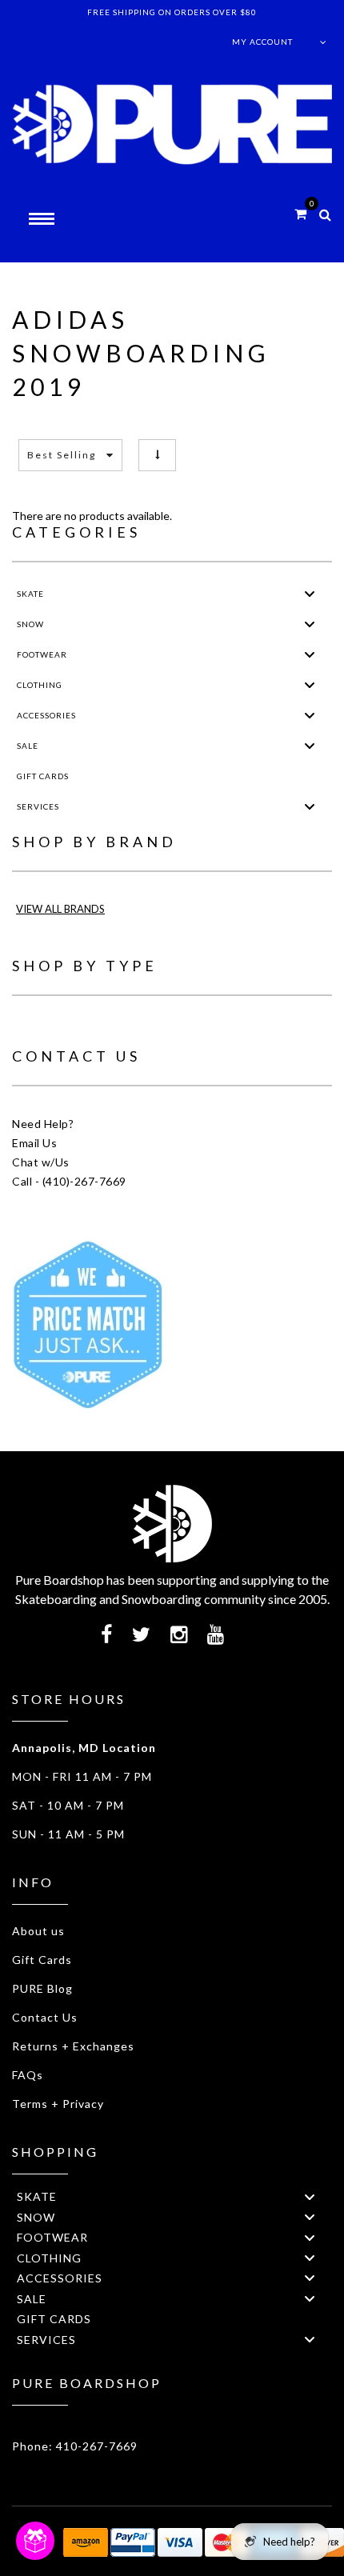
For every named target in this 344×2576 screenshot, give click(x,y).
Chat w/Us (41, 1162)
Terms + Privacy (58, 2104)
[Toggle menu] (310, 594)
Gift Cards (42, 1960)
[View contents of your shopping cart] (300, 213)
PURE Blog (42, 1988)
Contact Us (45, 2017)
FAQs (28, 2075)
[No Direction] (157, 455)
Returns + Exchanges (73, 2046)
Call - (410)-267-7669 (69, 1181)
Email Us (34, 1143)
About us (38, 1931)
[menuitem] (172, 594)
